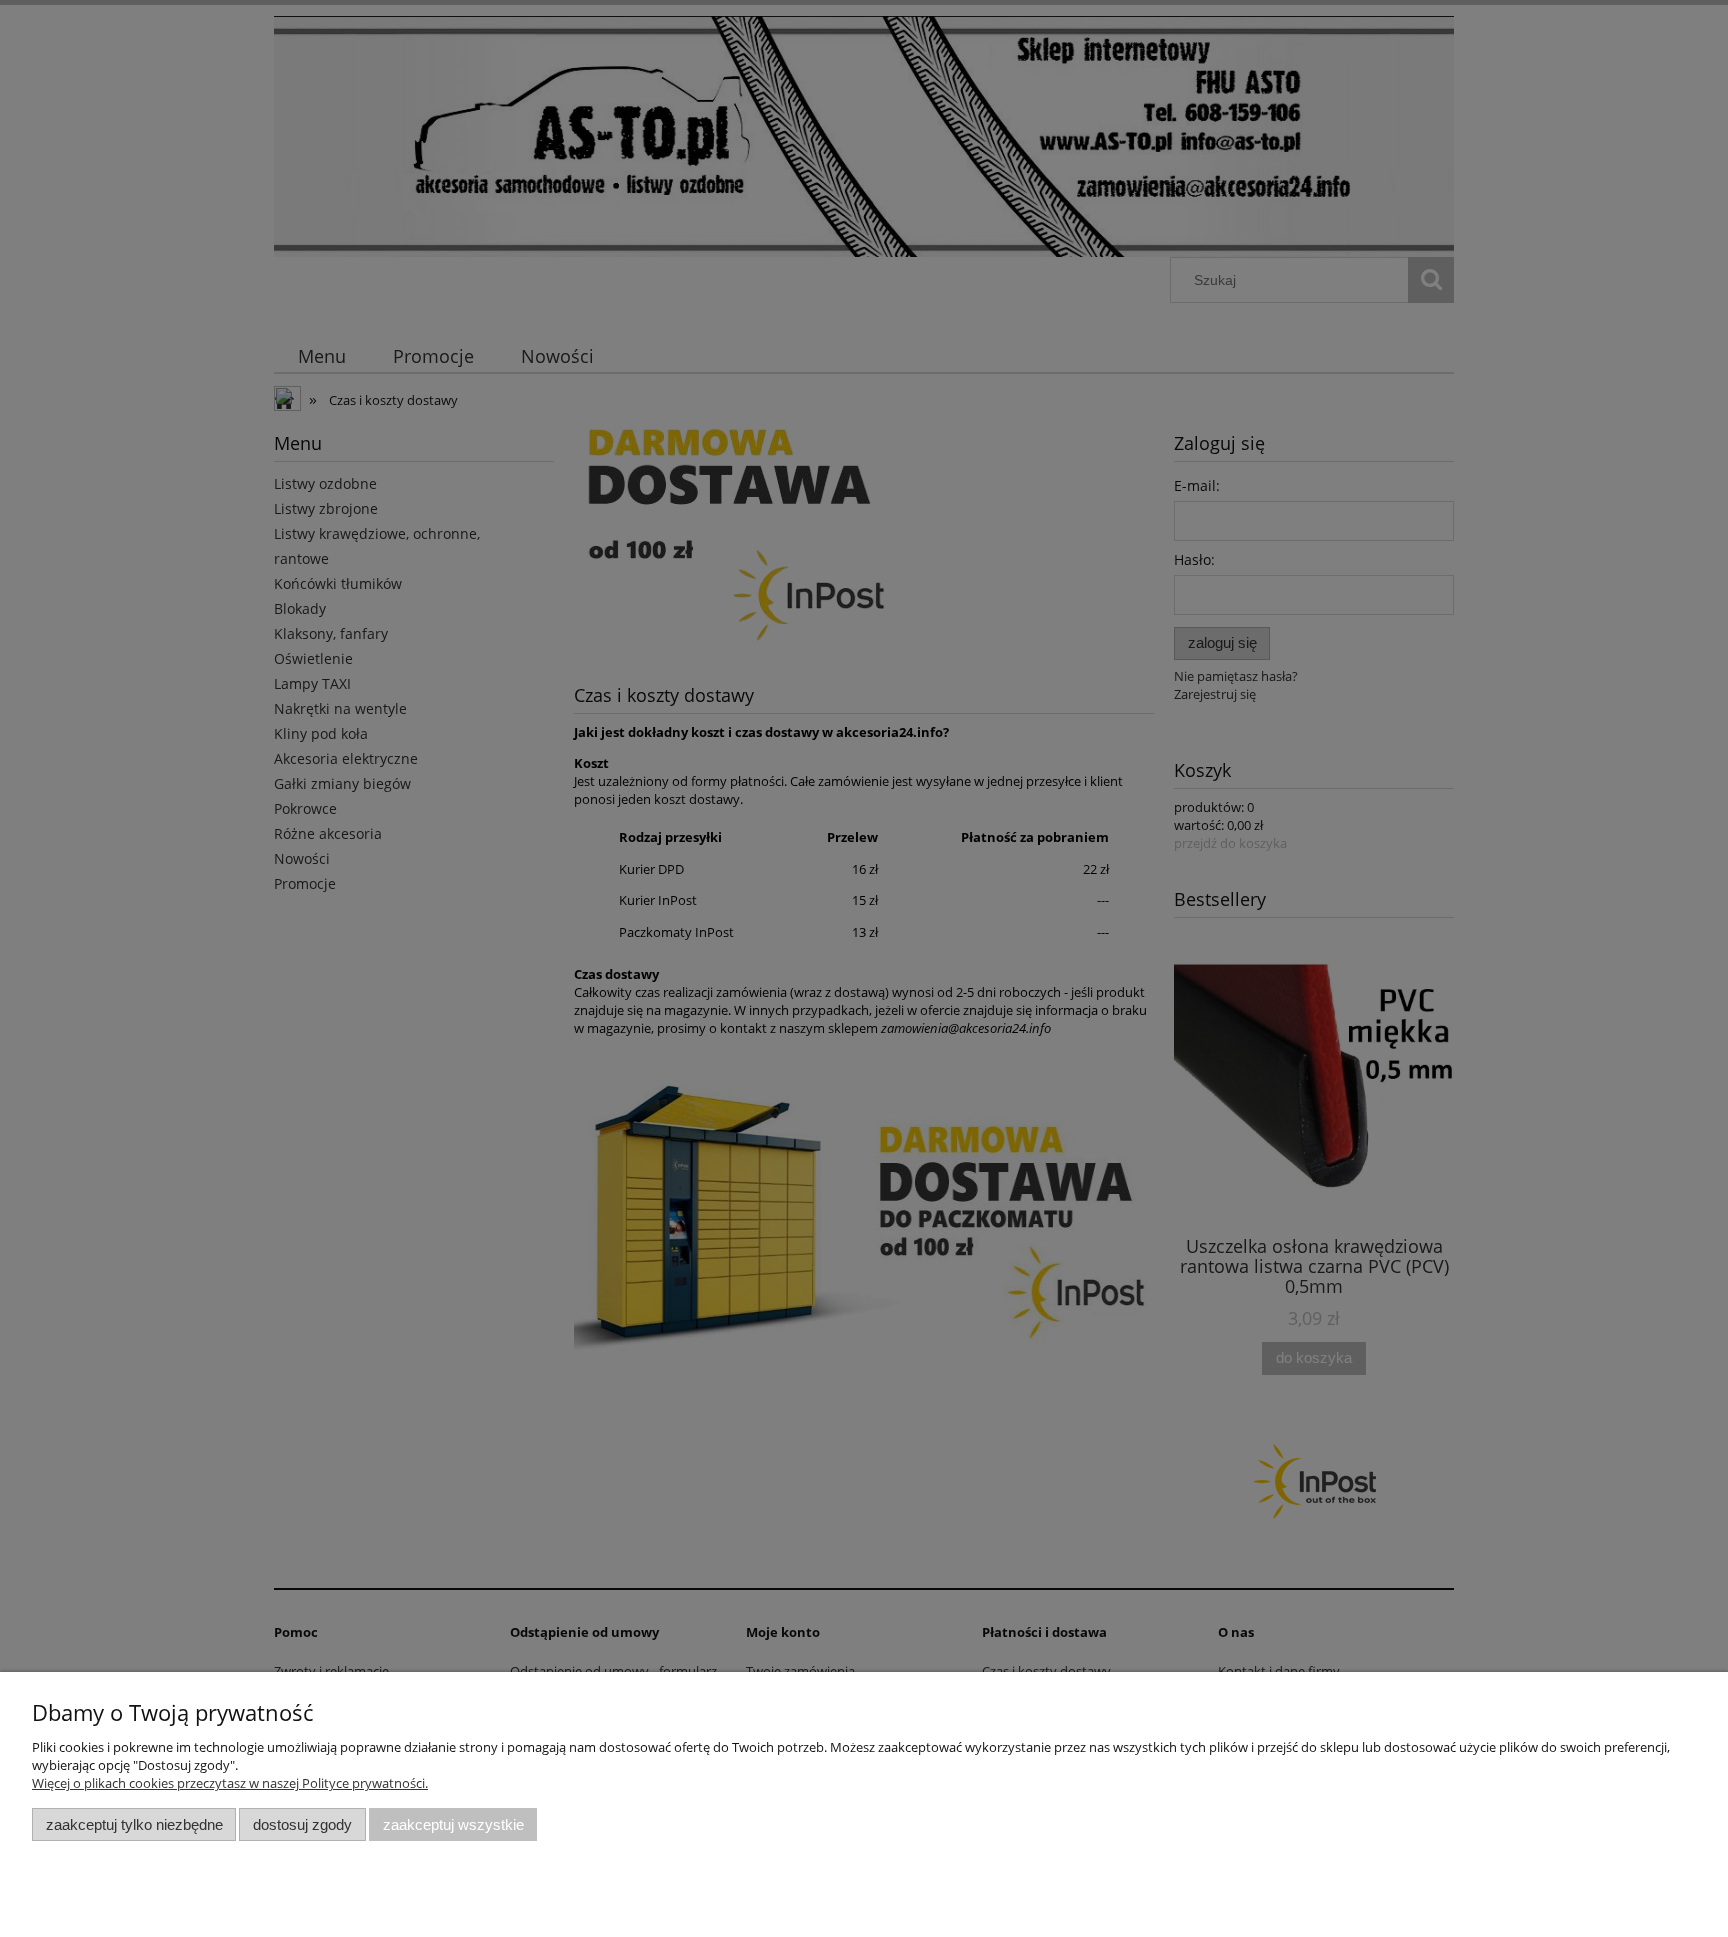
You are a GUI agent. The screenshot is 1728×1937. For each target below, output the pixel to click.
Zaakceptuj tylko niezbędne (134, 1824)
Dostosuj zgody (302, 1824)
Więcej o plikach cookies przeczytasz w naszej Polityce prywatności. (230, 1783)
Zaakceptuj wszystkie (453, 1824)
